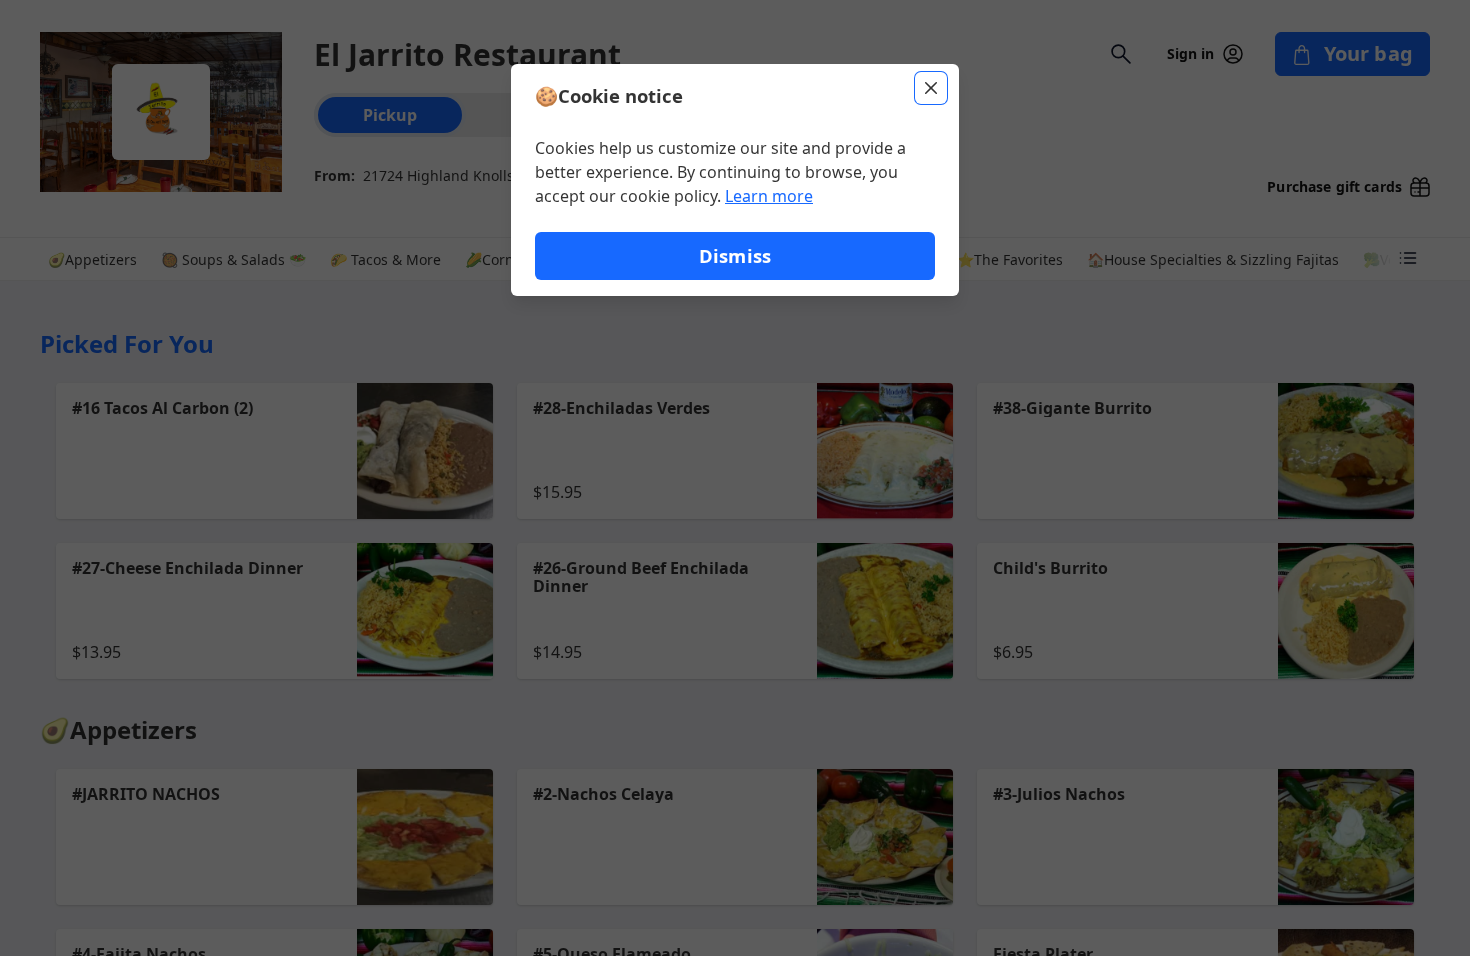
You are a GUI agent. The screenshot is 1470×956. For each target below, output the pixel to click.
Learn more (769, 196)
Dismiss (735, 255)
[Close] (931, 88)
